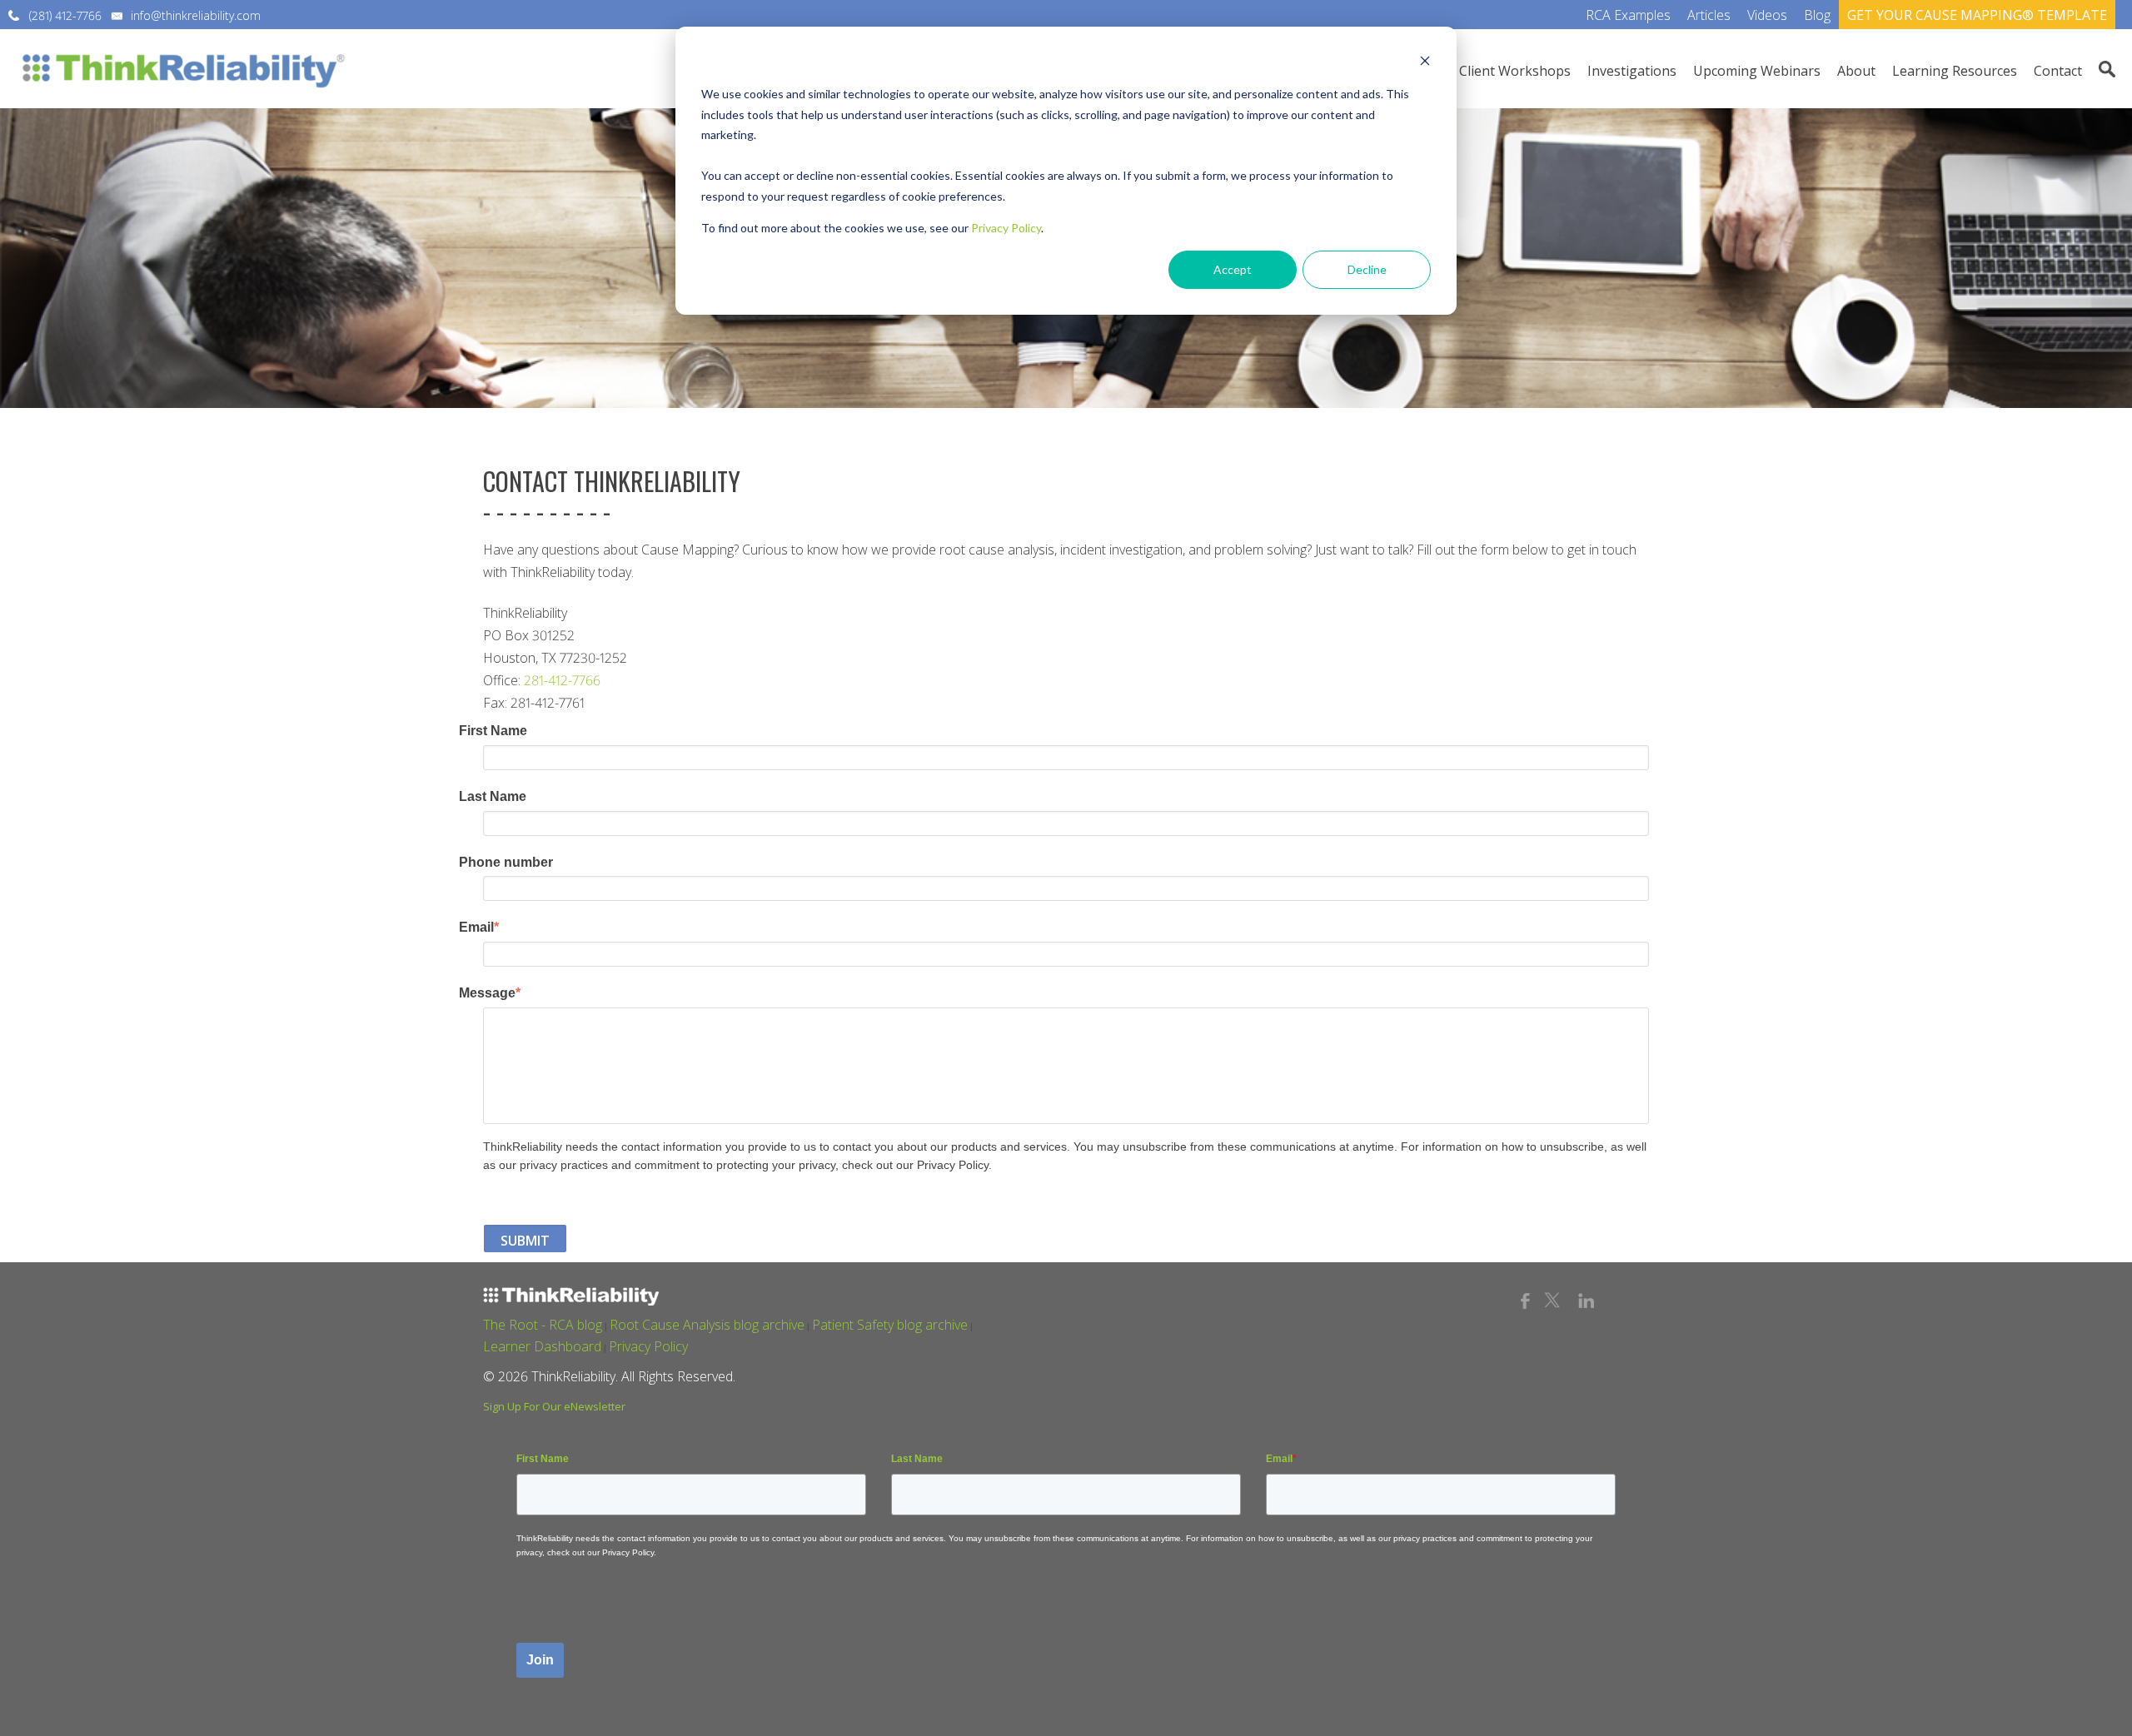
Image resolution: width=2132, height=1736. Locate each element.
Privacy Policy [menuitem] (648, 1346)
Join (540, 1660)
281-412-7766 (562, 680)
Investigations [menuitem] (1632, 71)
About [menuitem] (1856, 71)
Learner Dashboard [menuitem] (542, 1346)
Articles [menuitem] (1709, 15)
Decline (1367, 269)
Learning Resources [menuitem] (1955, 71)
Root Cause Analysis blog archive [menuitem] (707, 1325)
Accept (1233, 269)
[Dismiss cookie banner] (1425, 63)
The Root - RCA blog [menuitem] (543, 1325)
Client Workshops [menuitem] (1515, 71)
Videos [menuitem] (1767, 15)
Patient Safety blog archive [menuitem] (890, 1325)
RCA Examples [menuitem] (1628, 15)
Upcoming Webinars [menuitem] (1757, 71)
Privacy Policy (1006, 228)
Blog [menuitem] (1817, 15)
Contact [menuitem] (2058, 71)
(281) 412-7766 (65, 15)
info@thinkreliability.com (196, 15)
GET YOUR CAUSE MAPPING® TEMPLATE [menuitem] (1977, 15)
